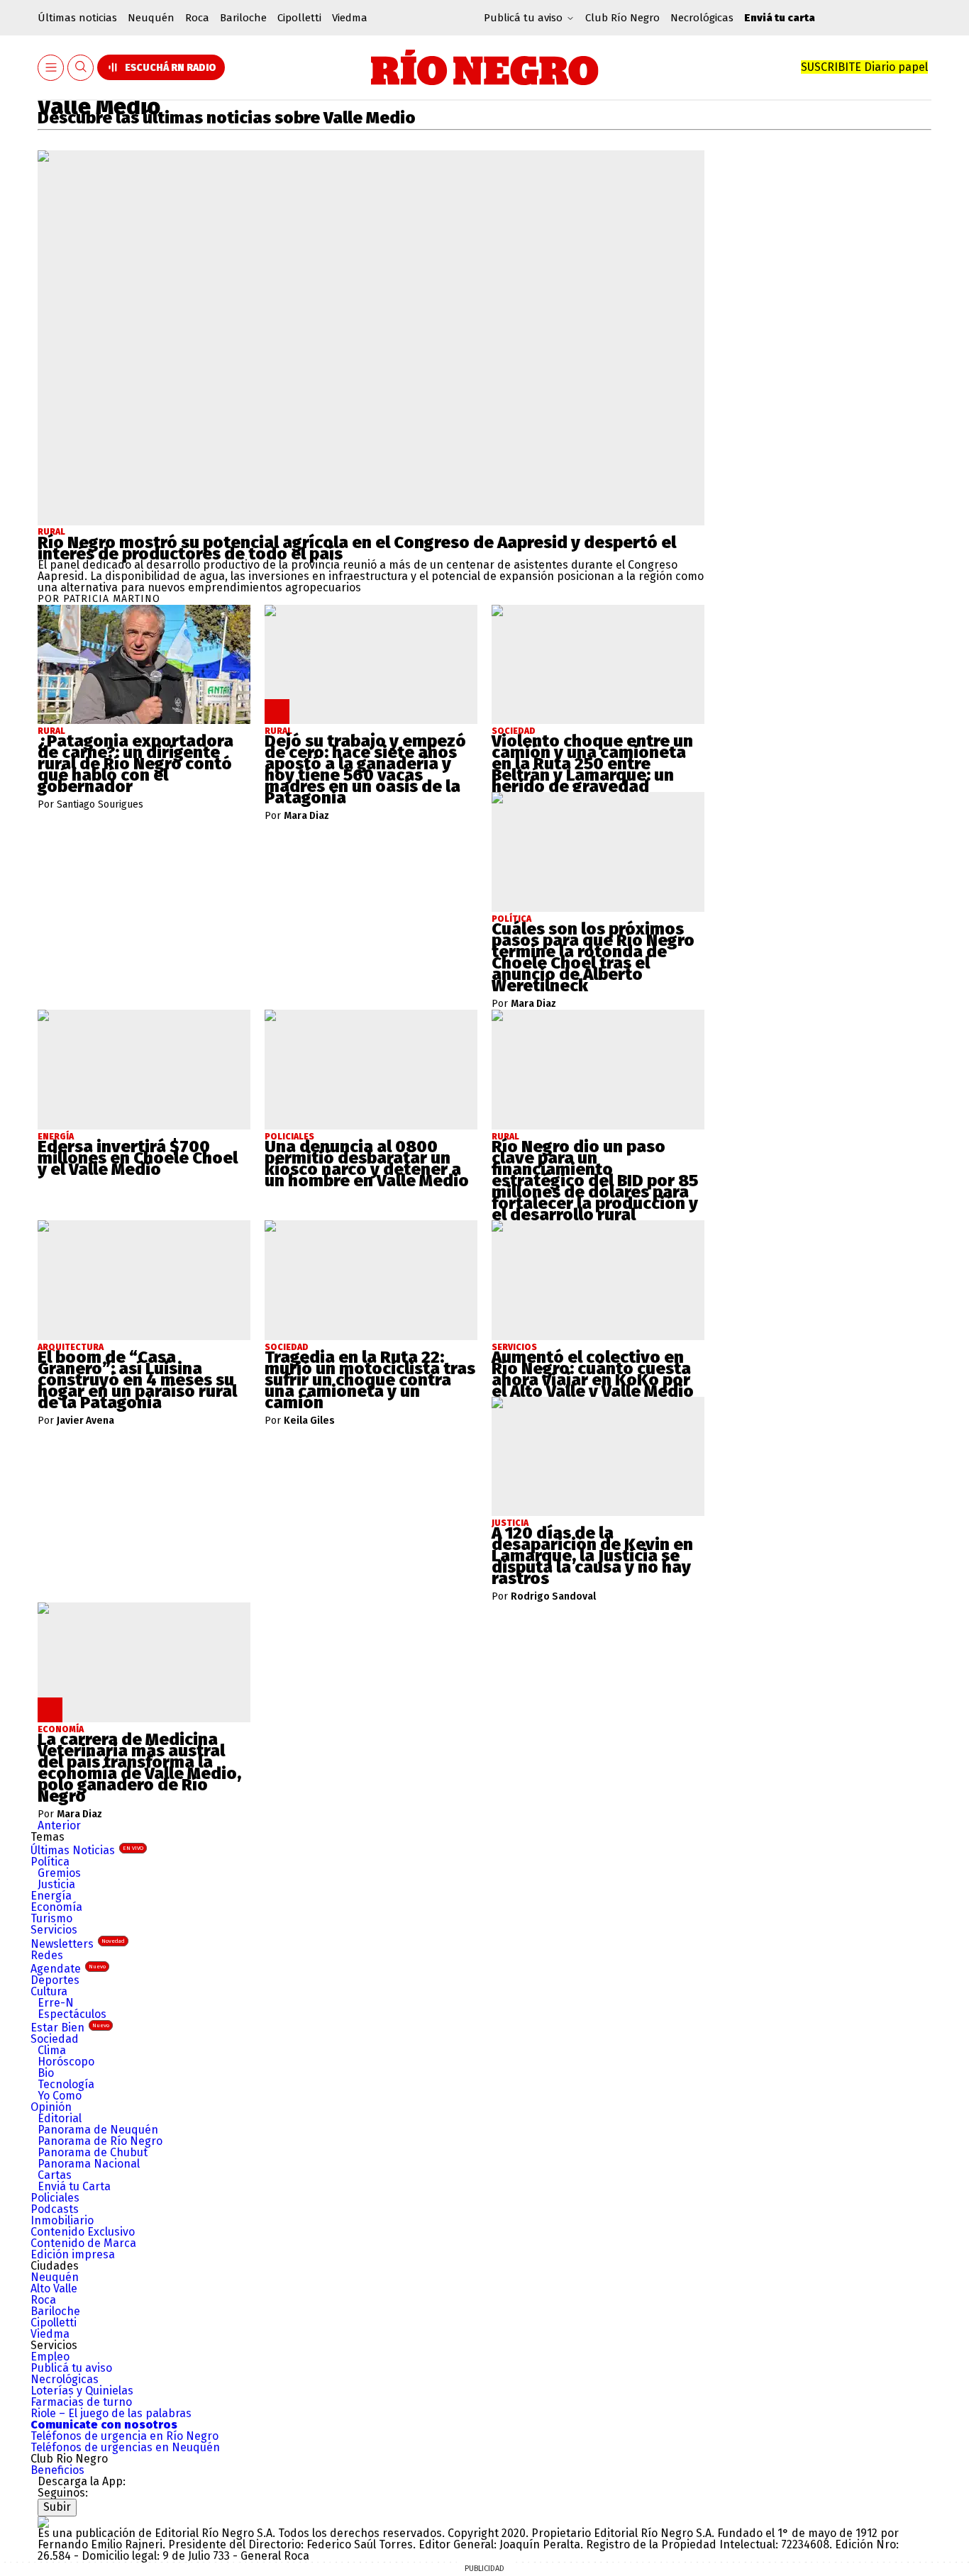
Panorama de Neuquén (98, 2130)
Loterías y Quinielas (82, 2391)
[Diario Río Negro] (485, 67)
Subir (57, 2507)
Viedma (350, 18)
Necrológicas (702, 18)
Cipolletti (299, 18)
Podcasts (55, 2209)
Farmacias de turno (81, 2402)
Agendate (68, 1969)
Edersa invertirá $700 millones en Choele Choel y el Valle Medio (138, 1158)
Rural (51, 532)
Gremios (59, 1873)
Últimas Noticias (87, 1850)
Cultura (49, 1991)
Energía (51, 1896)
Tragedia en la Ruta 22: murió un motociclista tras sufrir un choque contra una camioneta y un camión (370, 1380)
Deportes (55, 1980)
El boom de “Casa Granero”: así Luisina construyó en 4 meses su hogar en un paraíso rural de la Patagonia (137, 1380)
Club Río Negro (622, 18)
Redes (47, 1955)
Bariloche (243, 18)
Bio (46, 2073)
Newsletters (78, 1944)
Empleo (50, 2357)
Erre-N (56, 2003)
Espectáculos (72, 2014)
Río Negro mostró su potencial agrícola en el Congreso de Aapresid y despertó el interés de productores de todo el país (357, 548)
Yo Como (60, 2096)
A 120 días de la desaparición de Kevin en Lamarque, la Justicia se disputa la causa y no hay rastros (592, 1556)
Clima (52, 2050)
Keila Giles (309, 1421)
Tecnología (66, 2084)
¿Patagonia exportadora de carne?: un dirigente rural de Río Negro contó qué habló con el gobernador (135, 764)
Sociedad (55, 2039)
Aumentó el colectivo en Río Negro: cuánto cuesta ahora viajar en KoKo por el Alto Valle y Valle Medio (593, 1374)
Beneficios (57, 2470)
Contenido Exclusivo (83, 2232)
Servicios (54, 1930)
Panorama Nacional (89, 2164)
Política (50, 1862)
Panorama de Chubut (93, 2152)
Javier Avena (85, 1421)
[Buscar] (81, 68)
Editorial (60, 2118)
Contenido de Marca (83, 2243)
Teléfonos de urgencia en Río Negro (124, 2436)
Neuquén (151, 18)
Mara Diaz (306, 816)
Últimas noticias (77, 18)
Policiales (55, 2198)
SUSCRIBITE (864, 67)
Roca (197, 18)
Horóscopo (66, 2062)
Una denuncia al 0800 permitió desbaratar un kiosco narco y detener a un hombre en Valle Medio (367, 1164)
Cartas (55, 2175)
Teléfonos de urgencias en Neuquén (125, 2447)
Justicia (56, 1884)
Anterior (59, 1825)
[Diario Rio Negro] (43, 2522)
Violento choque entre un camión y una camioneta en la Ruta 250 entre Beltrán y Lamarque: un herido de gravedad (592, 764)
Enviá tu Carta (74, 2186)
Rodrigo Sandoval (553, 1597)
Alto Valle (54, 2288)
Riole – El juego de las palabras (111, 2413)
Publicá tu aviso (71, 2368)
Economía (56, 1907)
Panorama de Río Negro (100, 2141)
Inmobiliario (62, 2220)
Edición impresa (73, 2254)
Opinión (51, 2107)
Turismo (51, 1918)
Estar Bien (70, 2028)
